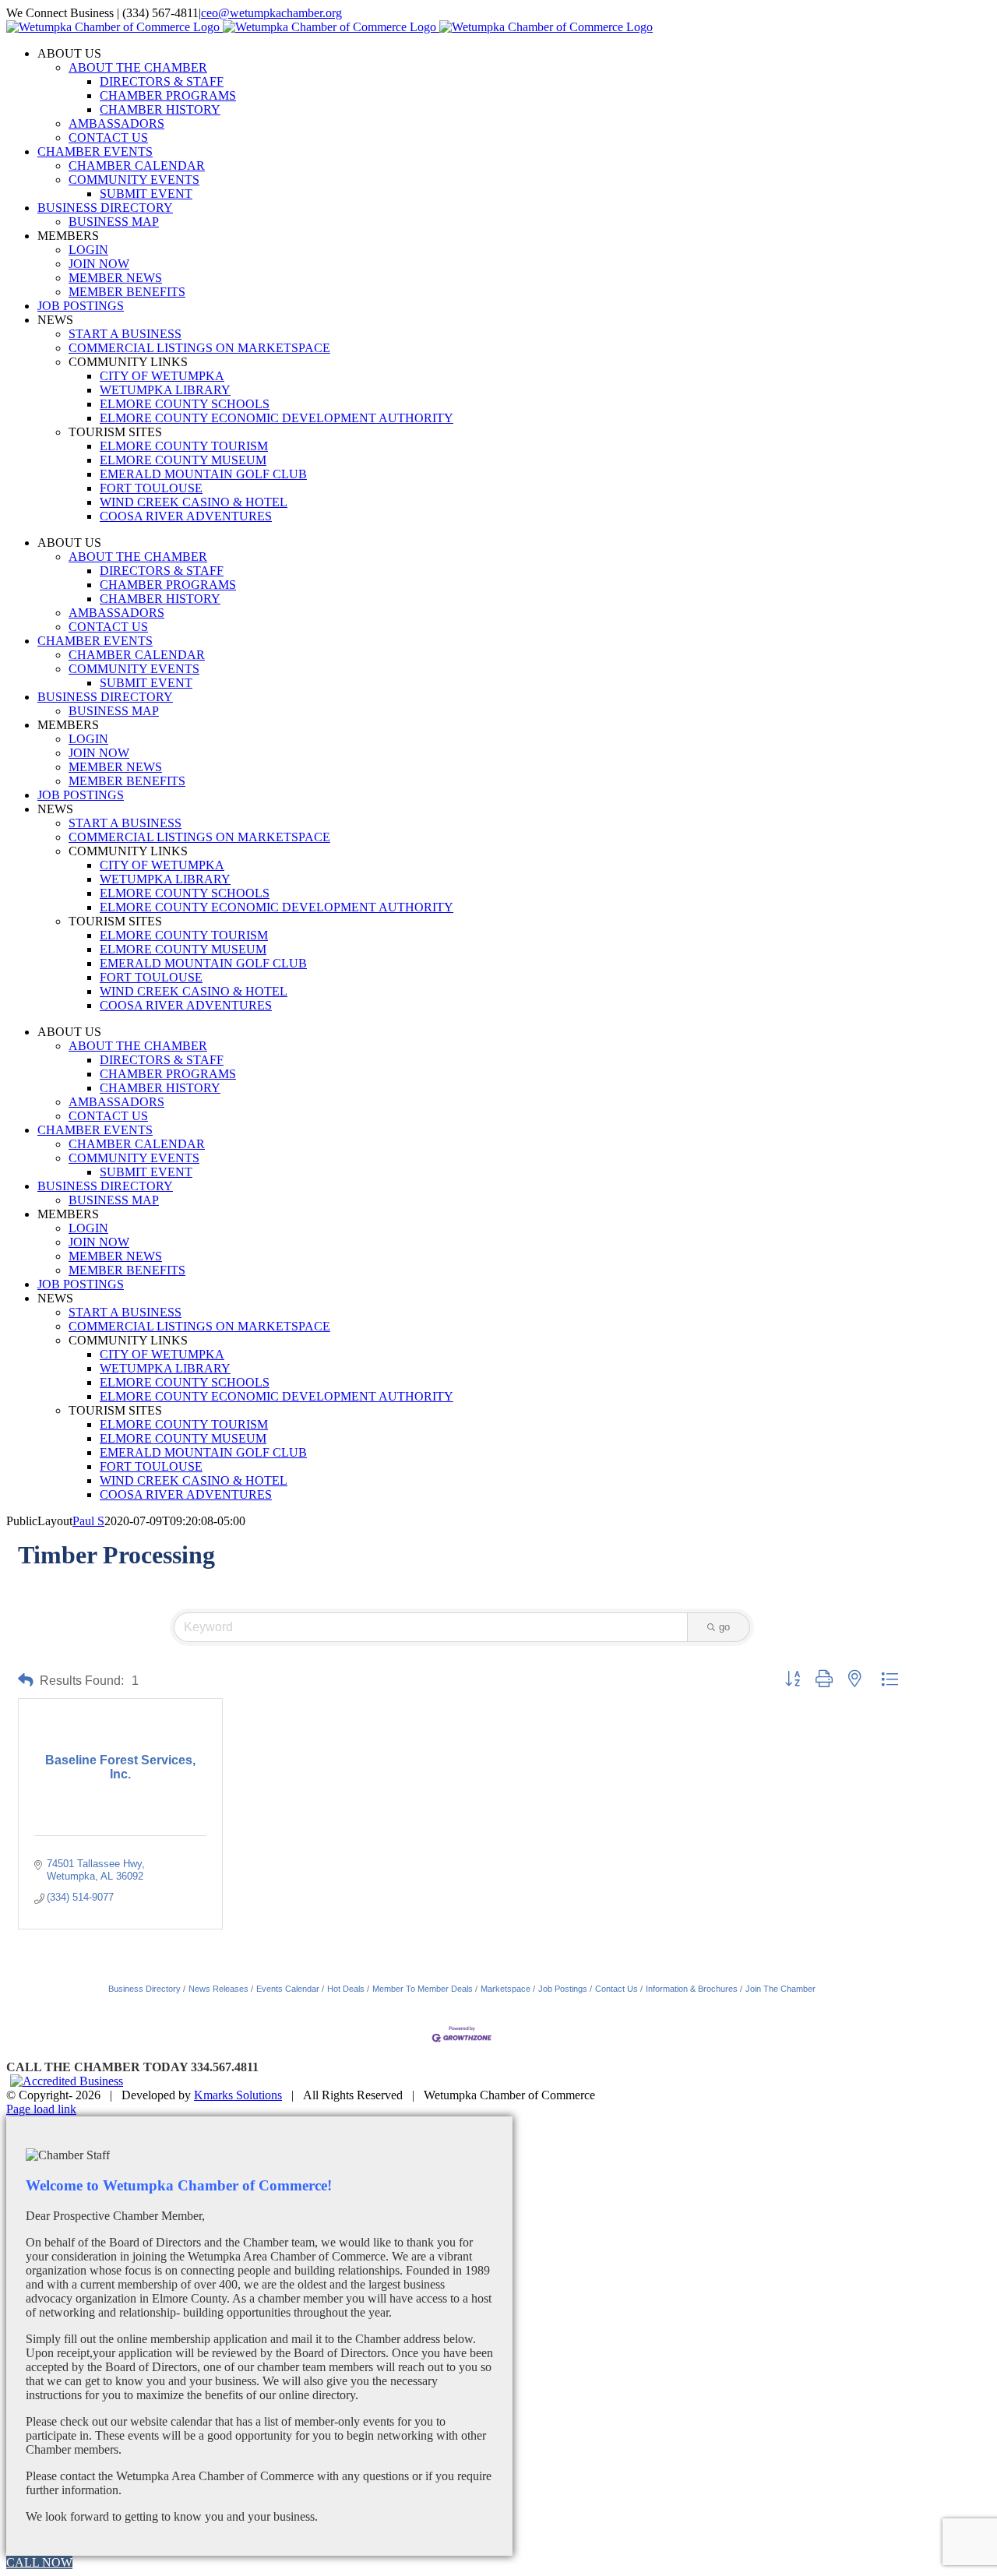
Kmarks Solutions (238, 2095)
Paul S (88, 1521)
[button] (26, 1681)
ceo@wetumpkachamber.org (271, 13)
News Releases (218, 1989)
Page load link (41, 2109)
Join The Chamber (780, 1989)
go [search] (724, 1627)
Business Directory (144, 1989)
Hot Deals (346, 1989)
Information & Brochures (692, 1989)
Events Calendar (288, 1989)
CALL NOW (39, 2562)
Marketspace (506, 1989)
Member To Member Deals (423, 1989)
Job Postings (563, 1989)
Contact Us (617, 1989)
